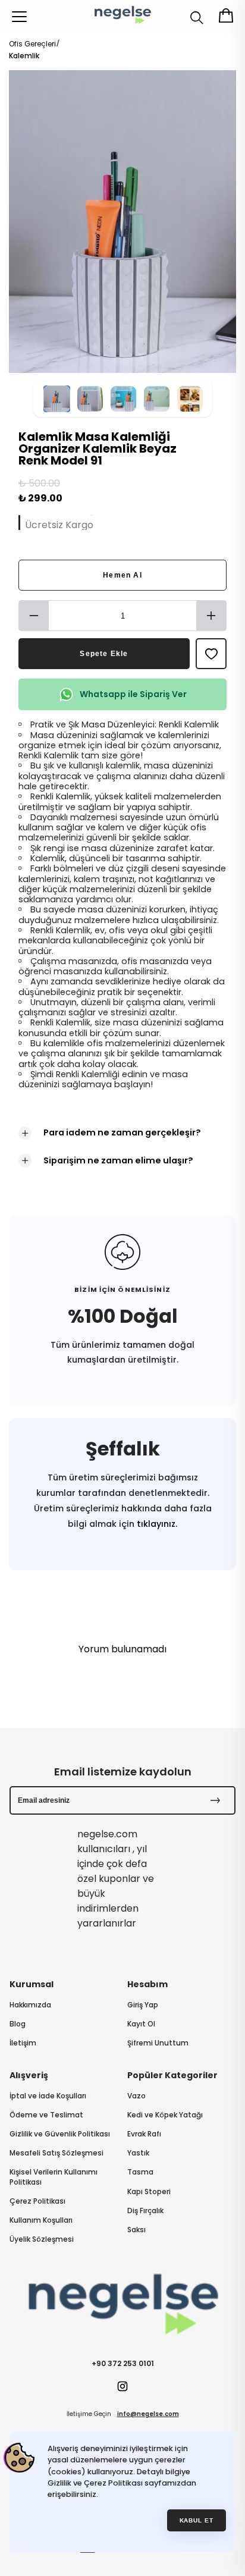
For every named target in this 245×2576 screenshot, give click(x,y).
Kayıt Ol (141, 2024)
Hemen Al (122, 575)
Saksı (136, 2230)
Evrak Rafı (144, 2134)
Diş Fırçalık (145, 2211)
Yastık (138, 2153)
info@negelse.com (148, 2414)
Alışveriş (29, 2075)
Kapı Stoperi (149, 2192)
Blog (18, 2024)
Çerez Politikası (37, 2201)
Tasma (140, 2172)
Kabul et (197, 2520)
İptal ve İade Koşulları (48, 2096)
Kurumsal (32, 1984)
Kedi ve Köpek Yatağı (165, 2115)
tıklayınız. (156, 1524)
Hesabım (147, 1984)
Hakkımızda (30, 2005)
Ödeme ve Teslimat (46, 2115)
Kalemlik (24, 56)
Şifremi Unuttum (158, 2043)
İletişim (23, 2043)
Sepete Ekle (104, 654)
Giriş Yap (143, 2005)
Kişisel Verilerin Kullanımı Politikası (54, 2177)
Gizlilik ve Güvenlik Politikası (60, 2134)
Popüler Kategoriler (172, 2075)
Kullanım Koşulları (41, 2220)
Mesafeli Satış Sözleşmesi (56, 2153)
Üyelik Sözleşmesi (42, 2239)
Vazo (136, 2096)
